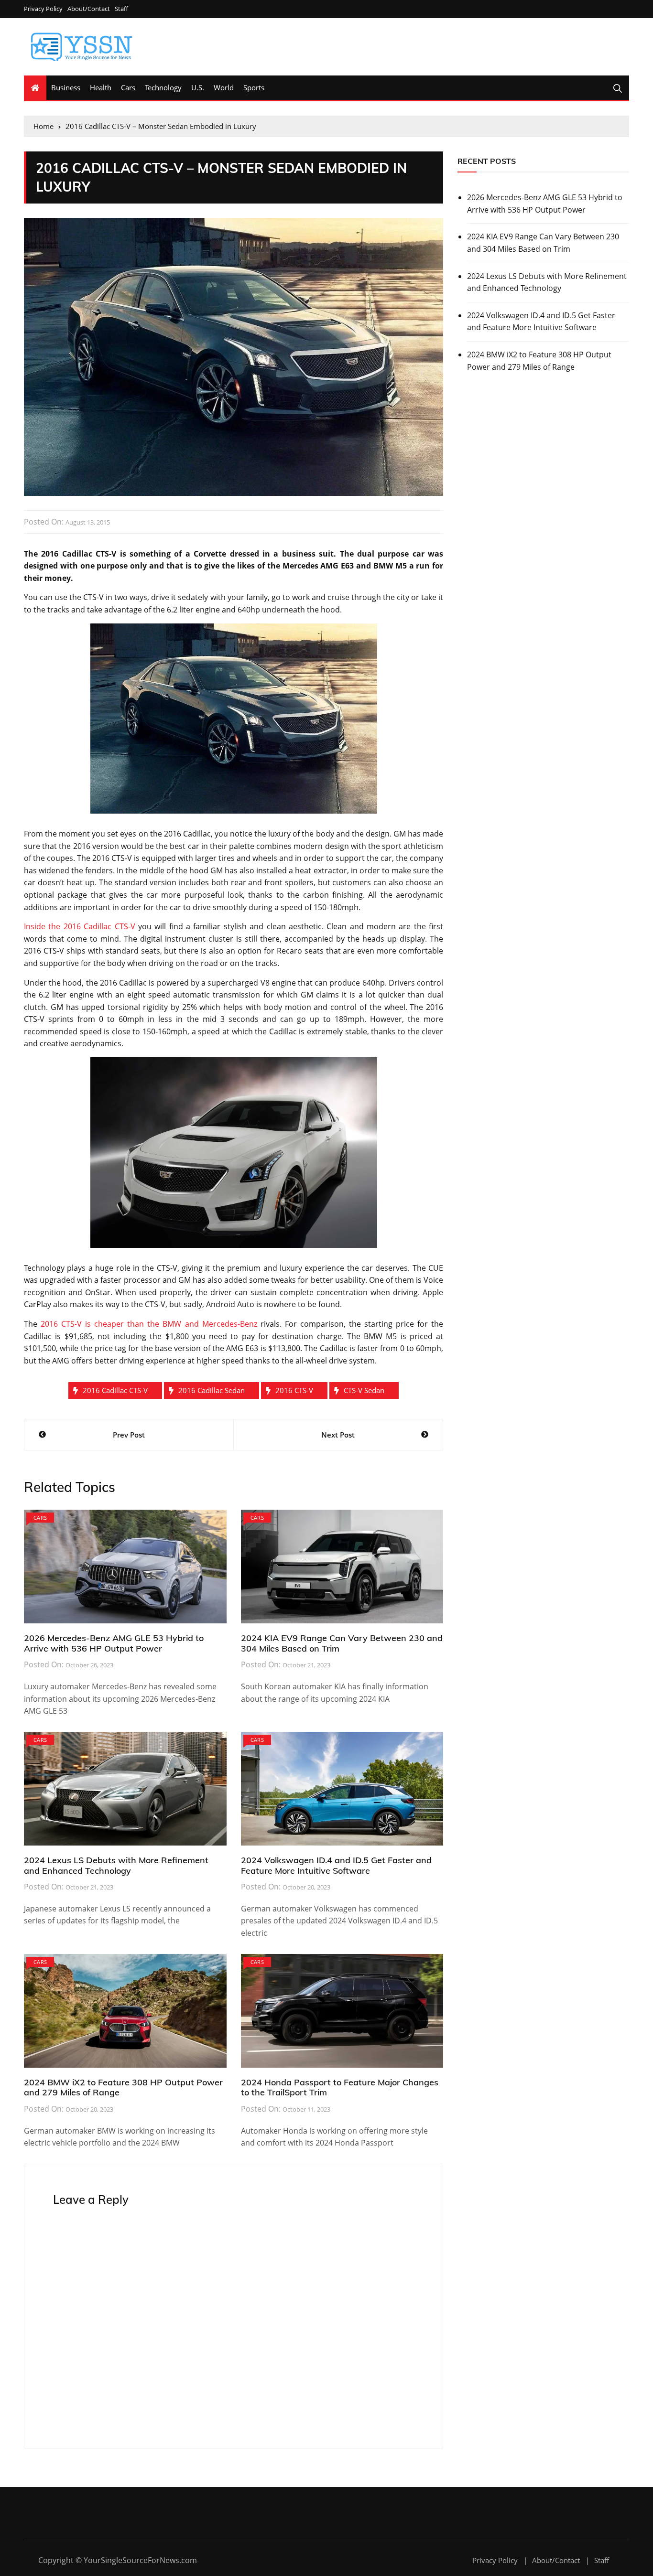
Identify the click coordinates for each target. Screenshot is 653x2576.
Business (66, 87)
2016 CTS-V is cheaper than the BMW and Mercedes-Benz (149, 1324)
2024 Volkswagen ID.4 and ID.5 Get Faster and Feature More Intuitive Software (336, 1865)
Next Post (338, 1435)
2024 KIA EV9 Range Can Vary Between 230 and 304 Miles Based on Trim (342, 1643)
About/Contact (89, 9)
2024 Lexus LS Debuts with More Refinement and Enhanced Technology (116, 1865)
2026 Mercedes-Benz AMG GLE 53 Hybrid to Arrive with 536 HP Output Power (114, 1643)
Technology (163, 87)
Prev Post (129, 1435)
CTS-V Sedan (364, 1390)
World (224, 87)
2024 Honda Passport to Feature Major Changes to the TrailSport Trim (340, 2088)
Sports (254, 87)
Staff (121, 9)
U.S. (198, 87)
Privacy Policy (43, 9)
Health (101, 87)
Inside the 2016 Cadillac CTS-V (80, 926)
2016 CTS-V (294, 1390)
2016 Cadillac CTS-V (115, 1390)
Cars (128, 87)
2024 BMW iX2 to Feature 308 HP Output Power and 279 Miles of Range (123, 2088)
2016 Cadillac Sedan (212, 1390)
